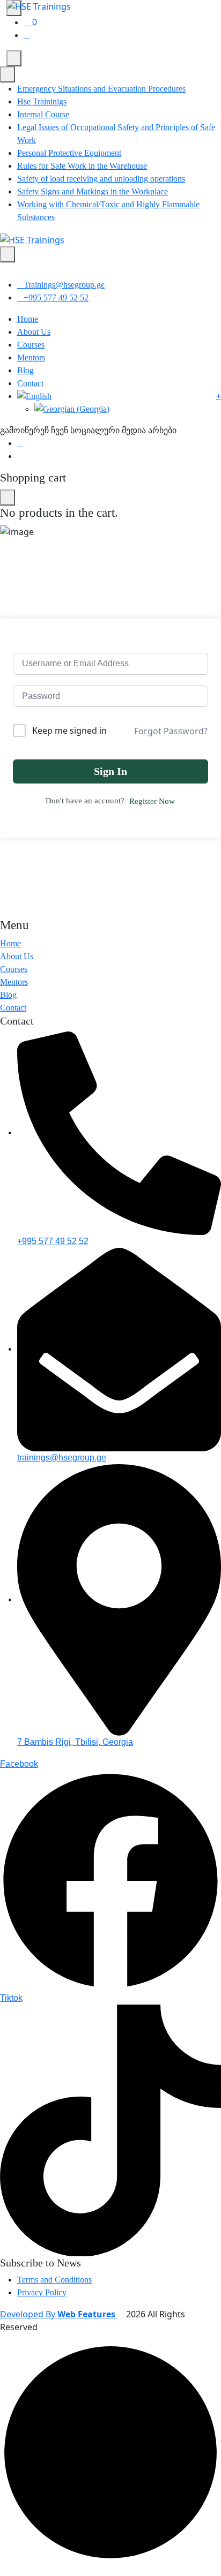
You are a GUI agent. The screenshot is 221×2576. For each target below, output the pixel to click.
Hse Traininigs (42, 101)
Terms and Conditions (54, 2280)
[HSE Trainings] (32, 239)
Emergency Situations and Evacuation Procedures (101, 89)
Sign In (110, 771)
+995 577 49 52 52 (56, 297)
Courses (31, 345)
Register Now (152, 801)
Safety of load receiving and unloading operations (101, 179)
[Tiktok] (20, 456)
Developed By (59, 2314)
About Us (34, 332)
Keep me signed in (69, 730)
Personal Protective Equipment (69, 153)
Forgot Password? (171, 731)
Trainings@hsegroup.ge (64, 285)
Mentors (31, 357)
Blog (25, 370)
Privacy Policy (42, 2292)
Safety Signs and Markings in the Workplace (93, 191)
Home (28, 319)
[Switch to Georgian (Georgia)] (128, 409)
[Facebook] (20, 443)
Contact (30, 383)
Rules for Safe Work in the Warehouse (82, 166)
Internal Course (43, 114)
